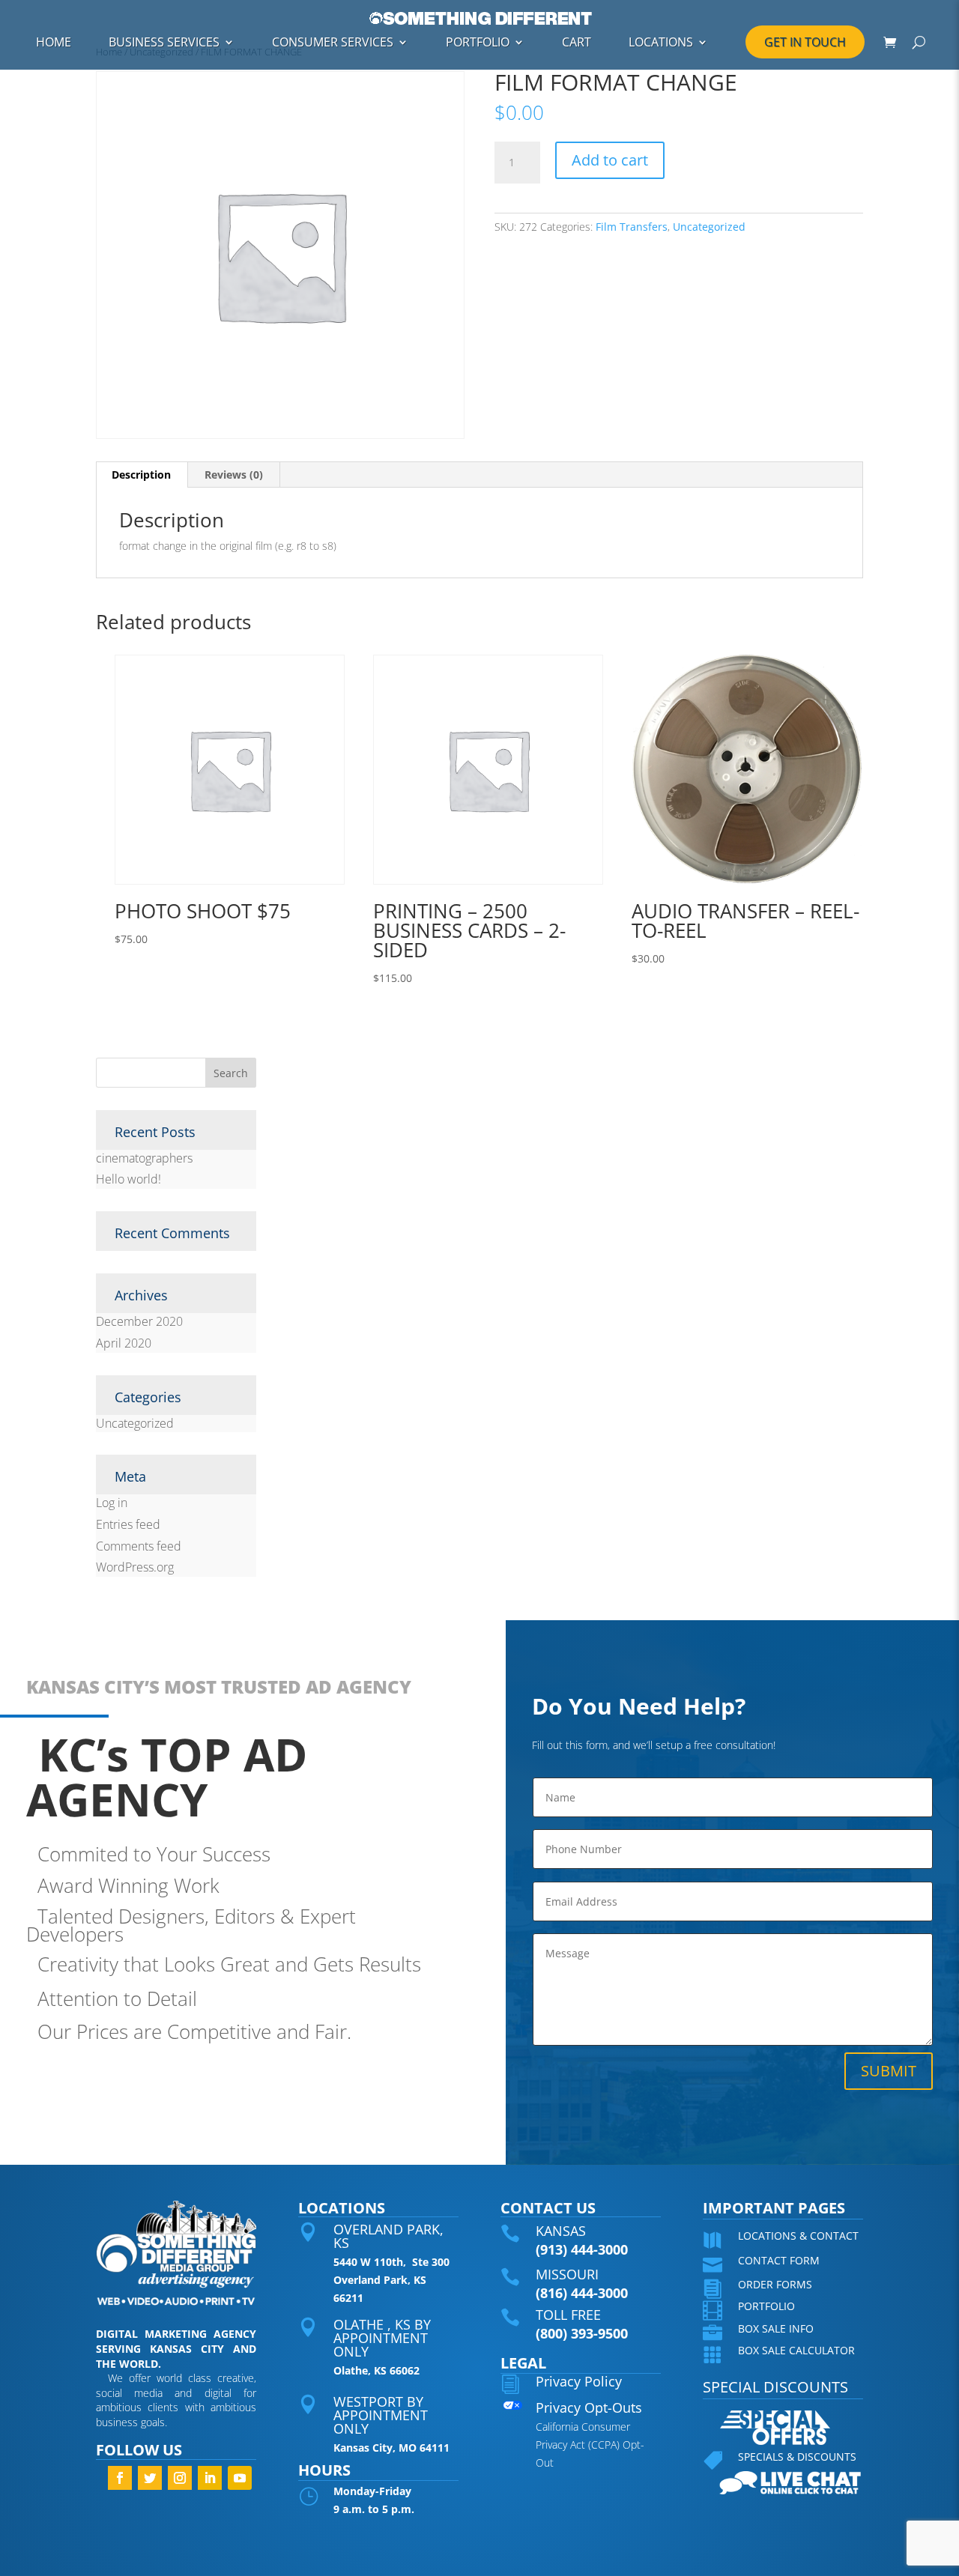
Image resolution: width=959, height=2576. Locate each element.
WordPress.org (135, 1567)
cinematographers (144, 1158)
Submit (889, 2071)
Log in (112, 1503)
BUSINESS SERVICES (164, 42)
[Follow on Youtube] (240, 2478)
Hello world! (128, 1179)
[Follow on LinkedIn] (210, 2478)
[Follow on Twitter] (150, 2478)
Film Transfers (632, 227)
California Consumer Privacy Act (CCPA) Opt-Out (590, 2445)
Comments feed (139, 1546)
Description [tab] (141, 475)
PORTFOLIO (478, 42)
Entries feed (128, 1524)
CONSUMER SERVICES (333, 42)
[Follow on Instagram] (180, 2478)
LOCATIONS (661, 42)
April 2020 (124, 1343)
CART (577, 42)
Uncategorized (709, 227)
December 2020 (139, 1321)
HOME (54, 42)
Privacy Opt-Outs (589, 2407)
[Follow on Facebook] (120, 2478)
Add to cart (610, 160)
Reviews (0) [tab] (234, 475)
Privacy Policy (579, 2381)
